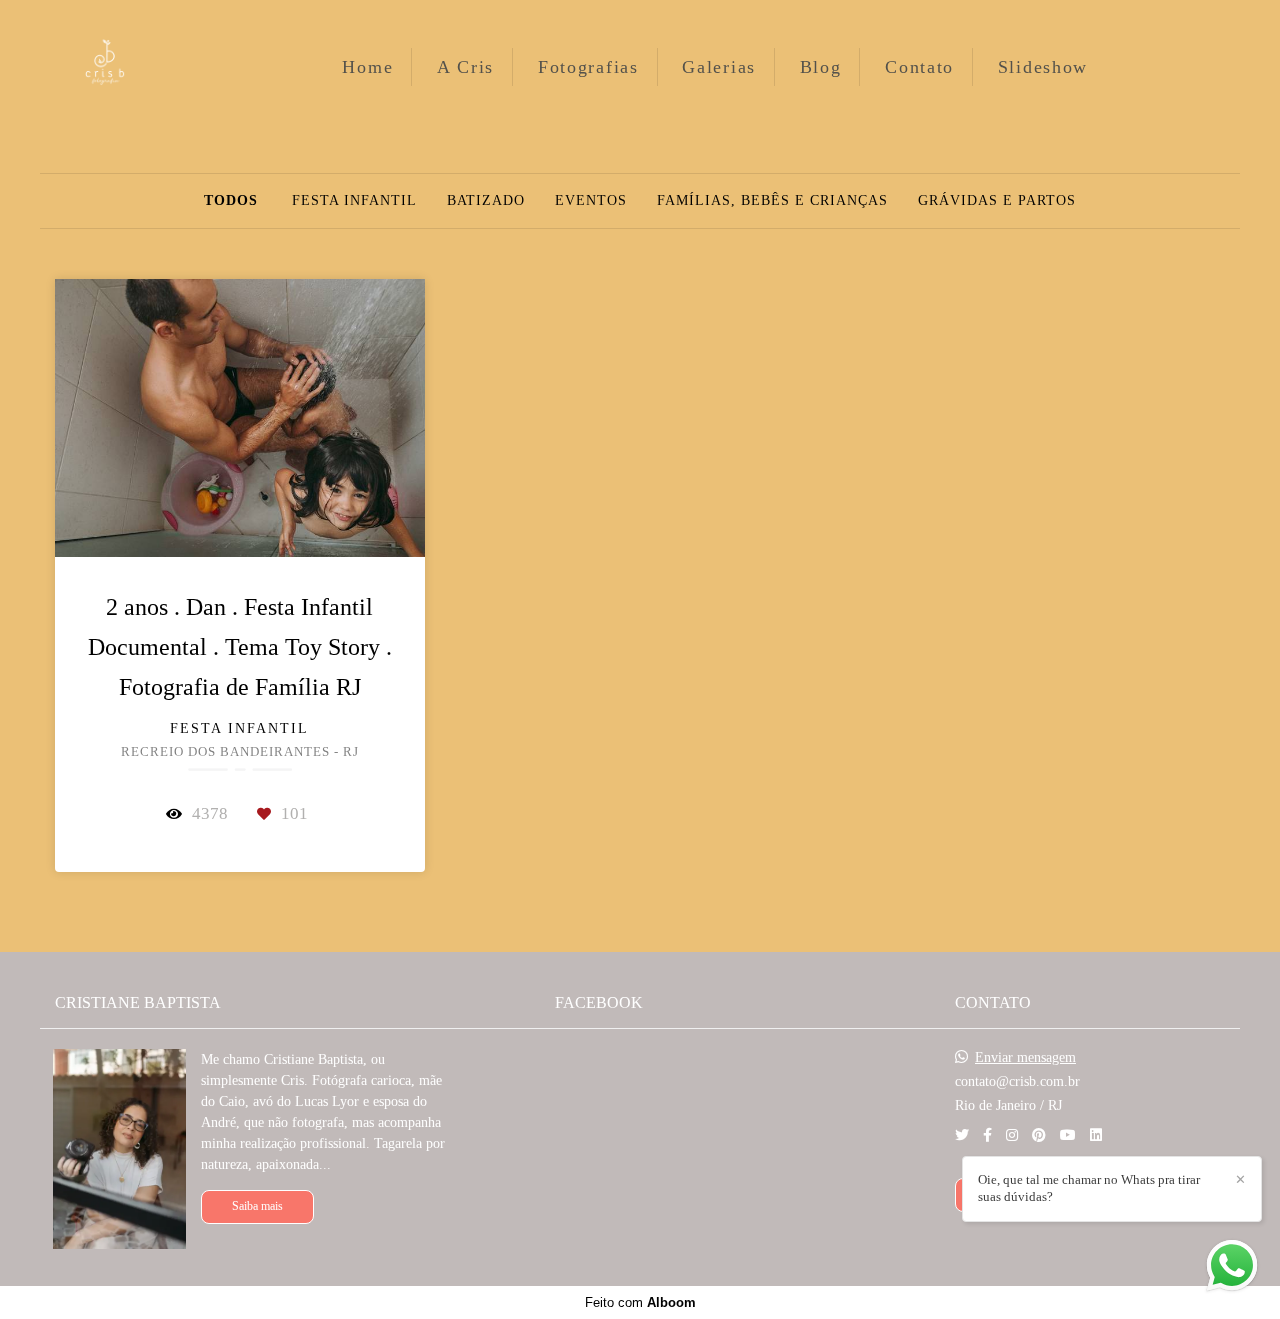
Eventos (591, 201)
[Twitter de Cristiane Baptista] (962, 1135)
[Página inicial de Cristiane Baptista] (136, 66)
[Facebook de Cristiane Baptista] (987, 1135)
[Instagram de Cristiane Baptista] (1012, 1135)
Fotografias (588, 67)
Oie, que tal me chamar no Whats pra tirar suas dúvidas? (1089, 1188)
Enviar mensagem (1025, 1058)
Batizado (486, 201)
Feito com (640, 1302)
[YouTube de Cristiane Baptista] (1068, 1135)
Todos (231, 201)
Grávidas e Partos (997, 201)
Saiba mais (257, 1206)
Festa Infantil (354, 201)
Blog (821, 67)
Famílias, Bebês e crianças (772, 201)
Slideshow (1043, 67)
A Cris (465, 67)
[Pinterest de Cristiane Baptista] (1039, 1135)
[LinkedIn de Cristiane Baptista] (1096, 1135)
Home (367, 67)
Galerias (719, 67)
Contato (919, 67)
